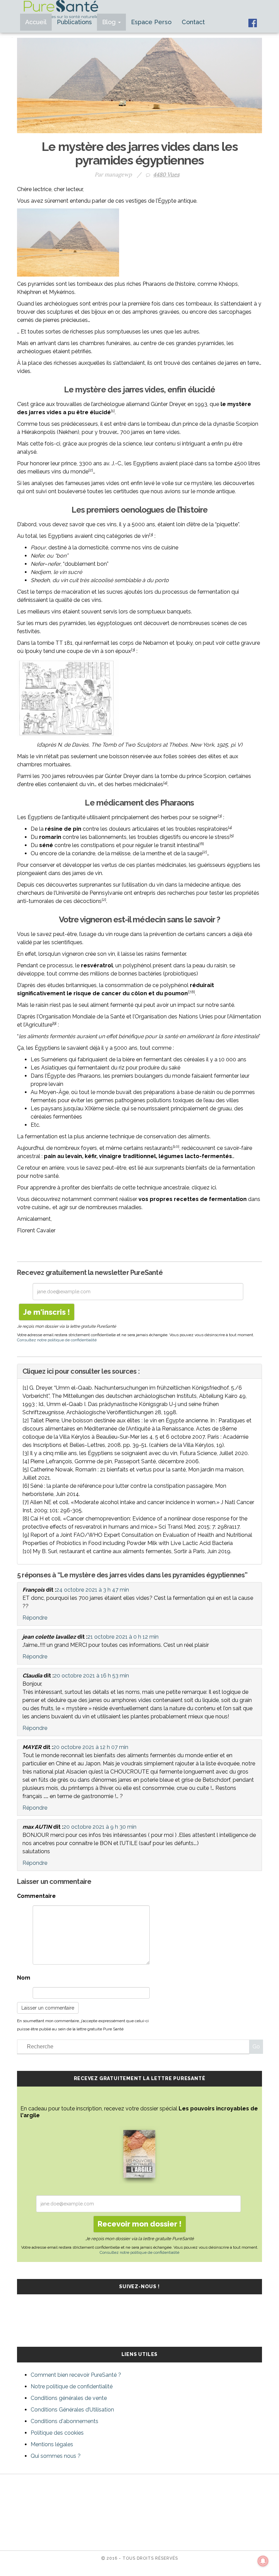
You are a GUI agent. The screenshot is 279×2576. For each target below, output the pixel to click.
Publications (74, 22)
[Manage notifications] (263, 2561)
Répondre (35, 1618)
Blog (110, 22)
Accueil (36, 22)
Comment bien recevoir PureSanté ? (76, 2375)
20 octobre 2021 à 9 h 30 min (100, 1827)
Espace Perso (151, 22)
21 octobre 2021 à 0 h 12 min (123, 1637)
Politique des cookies (57, 2433)
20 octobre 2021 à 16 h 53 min (91, 1676)
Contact (193, 22)
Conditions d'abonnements (64, 2421)
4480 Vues (166, 174)
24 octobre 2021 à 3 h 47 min (93, 1590)
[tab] (139, 1371)
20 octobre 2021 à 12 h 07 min (91, 1747)
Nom (24, 1978)
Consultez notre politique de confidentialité (57, 1340)
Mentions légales (52, 2444)
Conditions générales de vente (69, 2398)
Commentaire (36, 1896)
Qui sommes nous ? (56, 2456)
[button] (139, 1371)
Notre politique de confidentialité (72, 2386)
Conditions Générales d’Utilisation (72, 2410)
